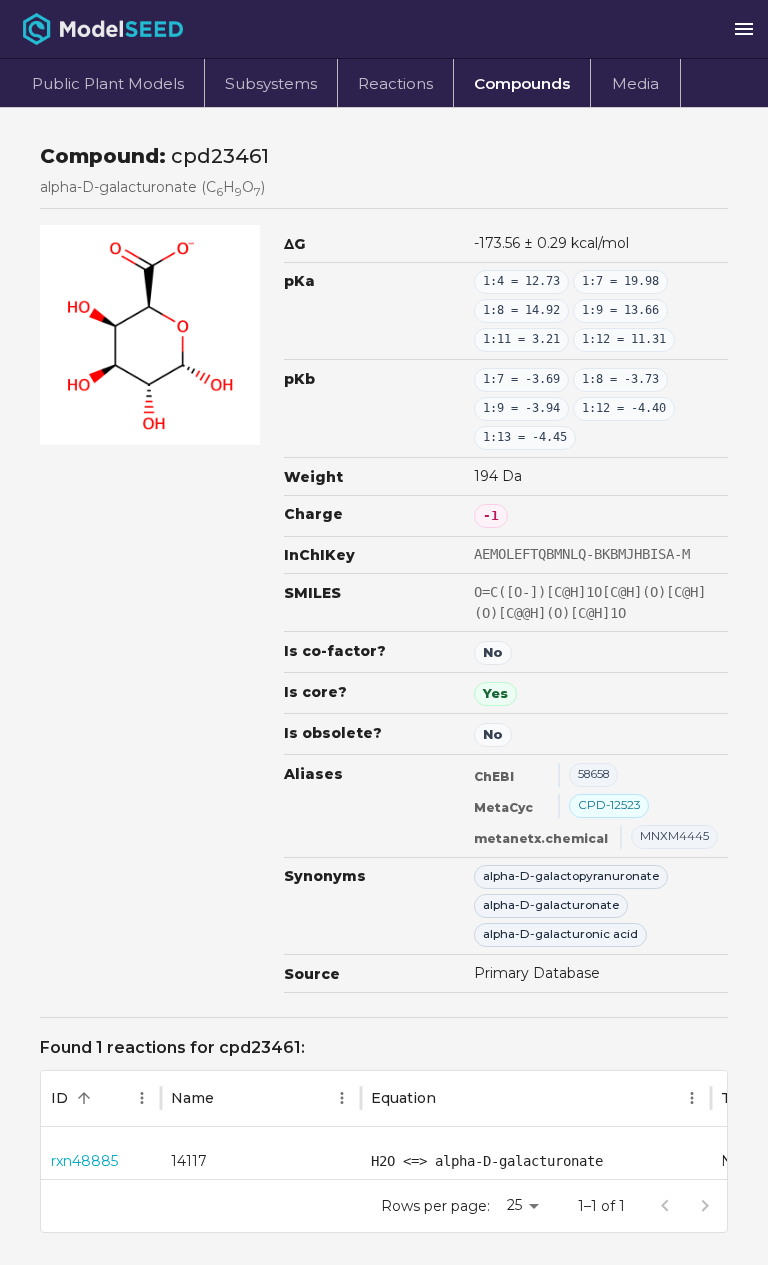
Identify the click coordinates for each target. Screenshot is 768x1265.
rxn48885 (84, 1161)
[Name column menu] (342, 1098)
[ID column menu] (142, 1098)
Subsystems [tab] (271, 83)
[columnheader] (101, 1099)
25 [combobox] (514, 1205)
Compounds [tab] (522, 83)
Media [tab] (635, 83)
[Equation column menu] (692, 1098)
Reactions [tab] (395, 83)
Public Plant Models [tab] (108, 83)
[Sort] (84, 1098)
